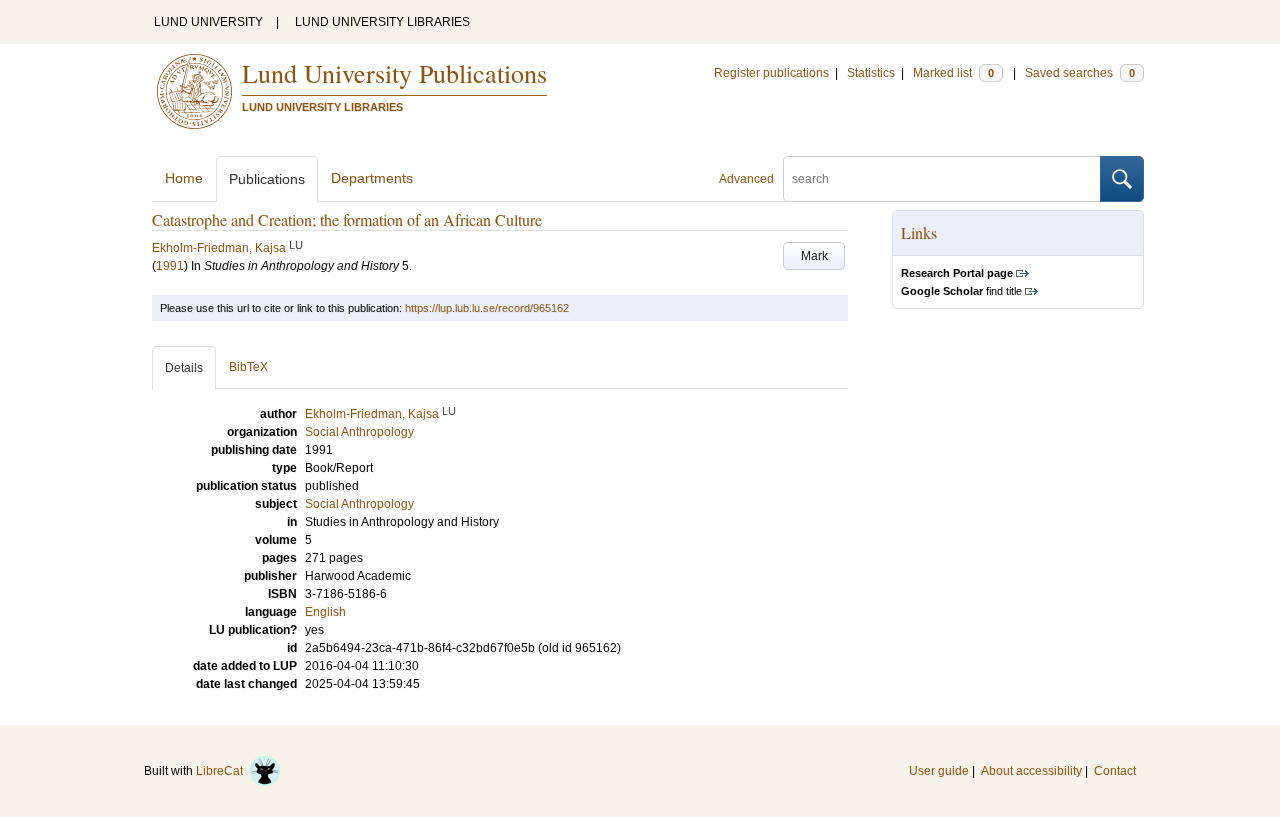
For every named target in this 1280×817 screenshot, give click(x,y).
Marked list (953, 73)
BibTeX (248, 367)
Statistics (871, 73)
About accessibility (1031, 771)
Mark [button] (814, 256)
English (325, 612)
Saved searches (1080, 73)
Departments (372, 178)
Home (184, 178)
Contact (1115, 771)
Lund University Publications (394, 73)
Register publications (771, 73)
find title (961, 291)
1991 (170, 266)
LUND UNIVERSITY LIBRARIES (382, 22)
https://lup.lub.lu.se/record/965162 (487, 308)
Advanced (746, 179)
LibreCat (222, 771)
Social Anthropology (359, 504)
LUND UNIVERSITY (208, 22)
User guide (939, 771)
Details (184, 368)
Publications (267, 179)
